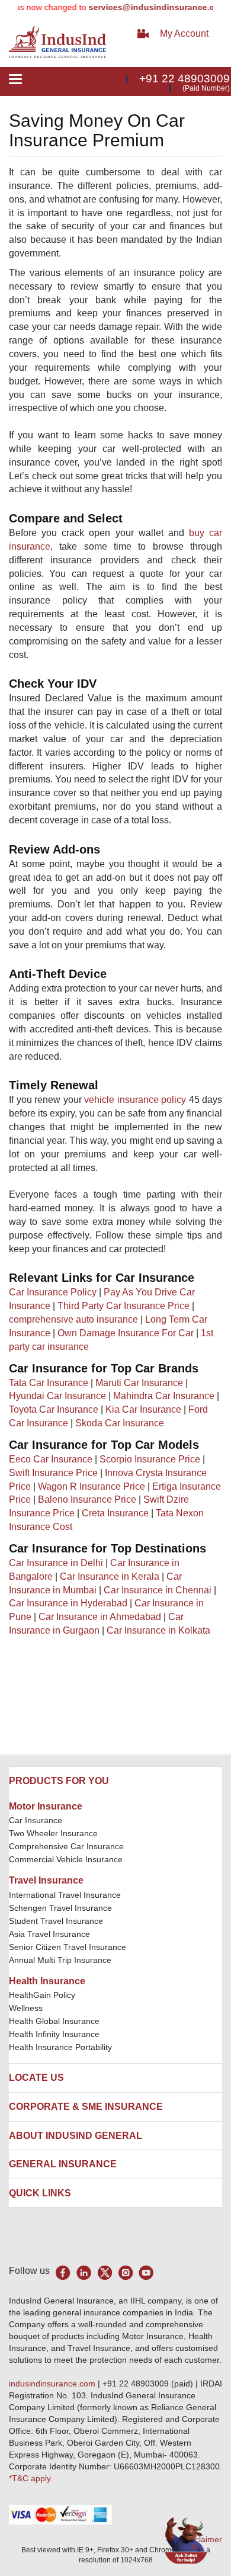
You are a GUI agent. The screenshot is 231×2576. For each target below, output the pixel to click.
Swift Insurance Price (53, 1473)
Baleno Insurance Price (87, 1499)
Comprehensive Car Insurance (66, 1846)
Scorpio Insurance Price (150, 1459)
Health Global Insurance (55, 2021)
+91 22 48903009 (185, 78)
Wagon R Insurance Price (92, 1486)
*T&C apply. (31, 2478)
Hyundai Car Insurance (57, 1396)
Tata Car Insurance (49, 1383)
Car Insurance (36, 1820)
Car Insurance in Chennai (158, 1590)
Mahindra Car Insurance (164, 1396)
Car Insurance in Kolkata (158, 1630)
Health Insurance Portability (60, 2047)
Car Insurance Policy (53, 1292)
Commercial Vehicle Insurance (66, 1859)
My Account (184, 33)
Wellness (26, 2008)
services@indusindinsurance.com (144, 7)
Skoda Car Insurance (120, 1423)
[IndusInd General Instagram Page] (125, 2272)
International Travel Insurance (65, 1895)
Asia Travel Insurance (49, 1934)
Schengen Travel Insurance (60, 1908)
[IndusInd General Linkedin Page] (84, 2272)
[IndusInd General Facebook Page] (63, 2272)
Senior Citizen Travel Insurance (68, 1947)
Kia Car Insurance (143, 1409)
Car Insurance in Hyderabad (68, 1603)
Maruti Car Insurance (139, 1383)
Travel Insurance (46, 1880)
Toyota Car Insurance (54, 1409)
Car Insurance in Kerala (110, 1576)
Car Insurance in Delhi (56, 1563)
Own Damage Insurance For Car (126, 1333)
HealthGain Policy (42, 1995)
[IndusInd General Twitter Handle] (105, 2272)
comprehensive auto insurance (73, 1319)
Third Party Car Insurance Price (123, 1306)
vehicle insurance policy (135, 1100)
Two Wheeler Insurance (53, 1833)
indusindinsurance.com (53, 2383)
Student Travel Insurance (56, 1921)
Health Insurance (47, 1981)
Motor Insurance (46, 1806)
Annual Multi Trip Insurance (60, 1960)
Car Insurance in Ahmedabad (100, 1617)
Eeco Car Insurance (51, 1459)
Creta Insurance (115, 1513)
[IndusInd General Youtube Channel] (146, 2272)
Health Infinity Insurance (55, 2034)
